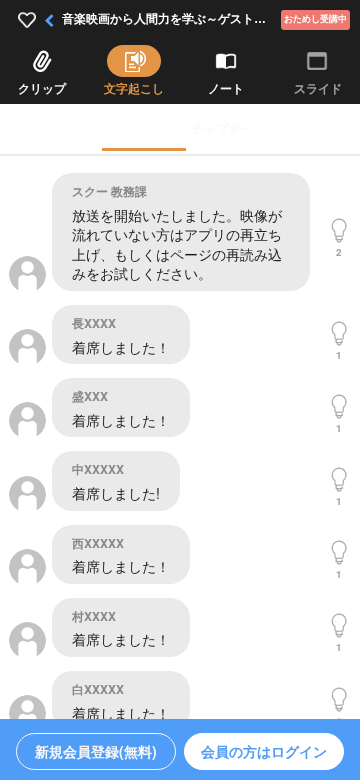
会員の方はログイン (264, 751)
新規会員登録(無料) (96, 751)
